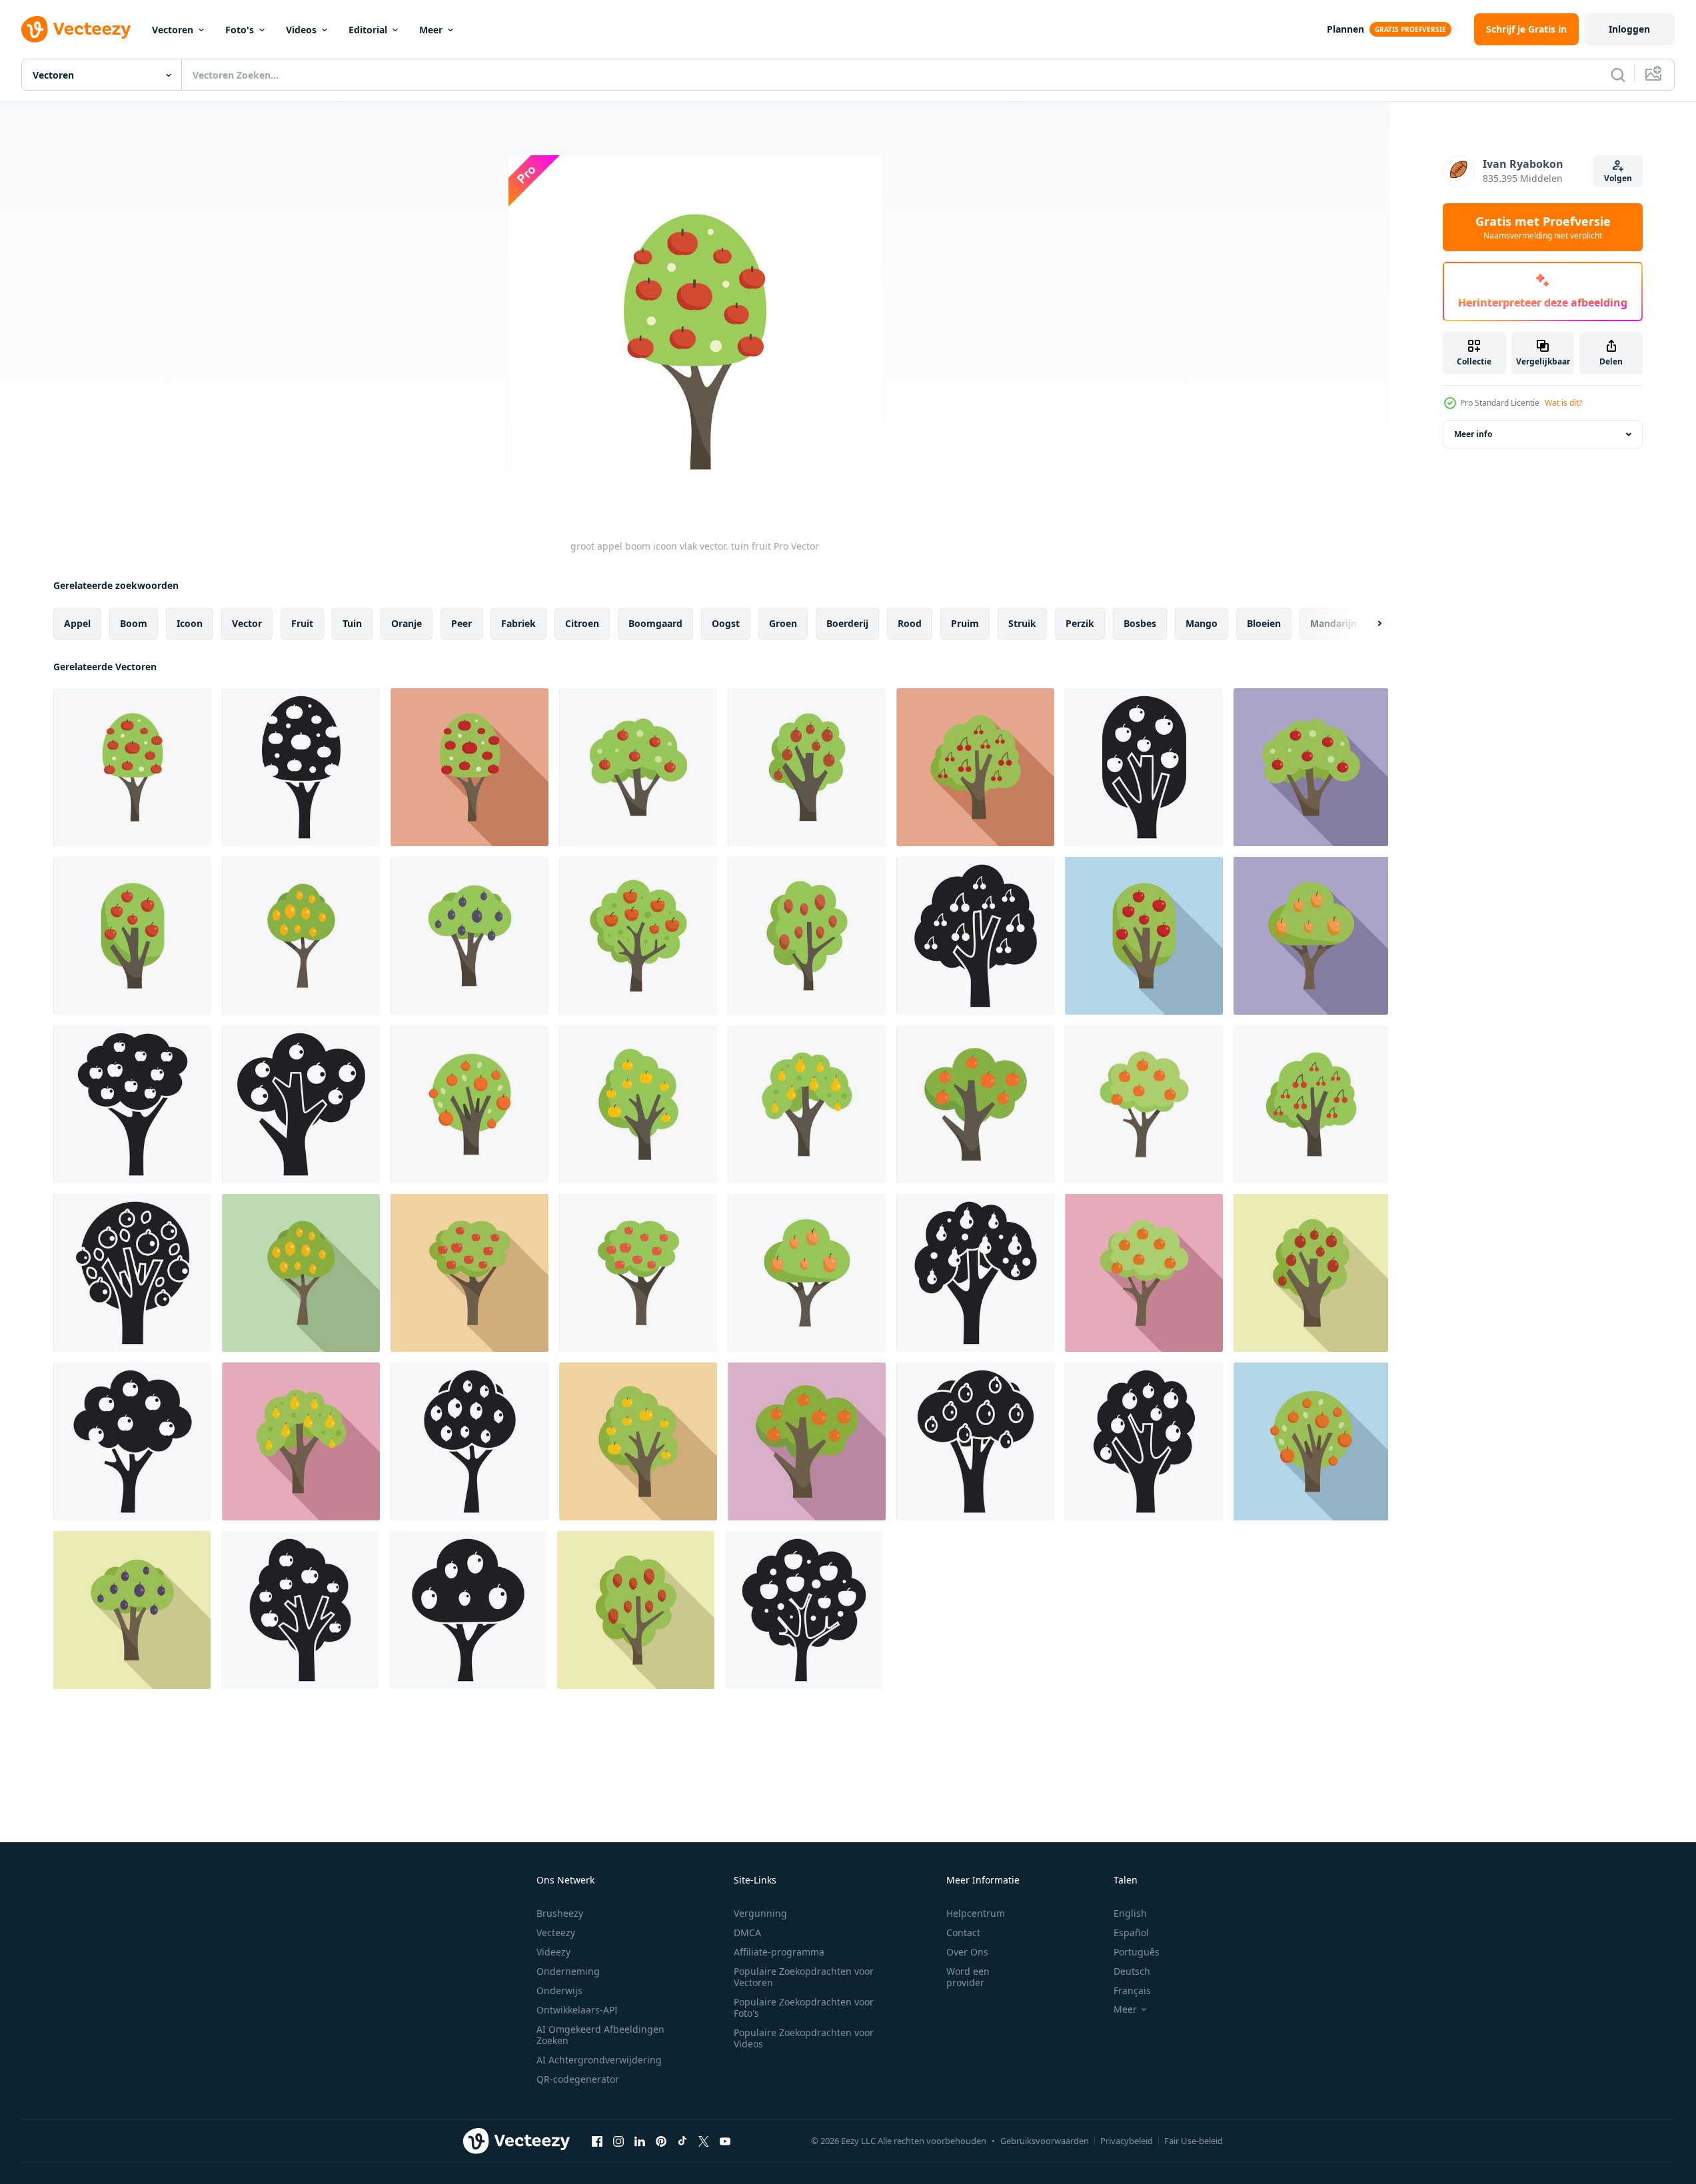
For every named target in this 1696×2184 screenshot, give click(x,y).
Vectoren (173, 30)
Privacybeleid (1127, 2141)
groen (783, 623)
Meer (431, 30)
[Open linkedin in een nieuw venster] (640, 2141)
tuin (352, 623)
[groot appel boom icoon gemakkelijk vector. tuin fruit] (301, 767)
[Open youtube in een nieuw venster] (725, 2141)
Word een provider (968, 1977)
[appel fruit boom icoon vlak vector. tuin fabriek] (638, 1104)
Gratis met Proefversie (1543, 227)
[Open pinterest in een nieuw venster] (661, 2141)
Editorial (368, 30)
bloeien (1264, 623)
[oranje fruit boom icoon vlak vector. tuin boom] (975, 1104)
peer (461, 623)
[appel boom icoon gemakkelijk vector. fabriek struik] (804, 1610)
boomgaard (655, 623)
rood (910, 623)
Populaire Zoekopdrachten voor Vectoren (804, 1977)
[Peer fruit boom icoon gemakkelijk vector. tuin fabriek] (975, 1273)
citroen (582, 623)
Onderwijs (559, 1990)
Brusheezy (560, 1913)
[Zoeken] (1618, 75)
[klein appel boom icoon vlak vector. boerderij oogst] (638, 767)
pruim (965, 623)
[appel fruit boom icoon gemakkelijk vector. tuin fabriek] (300, 1610)
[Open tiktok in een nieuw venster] (682, 2141)
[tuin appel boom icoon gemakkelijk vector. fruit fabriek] (1144, 767)
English (1130, 1913)
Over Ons (967, 1952)
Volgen (1618, 178)
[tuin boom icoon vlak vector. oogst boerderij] (469, 936)
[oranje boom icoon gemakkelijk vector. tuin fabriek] (132, 1273)
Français (1132, 1990)
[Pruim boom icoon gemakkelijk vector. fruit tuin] (1144, 1441)
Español (1131, 1932)
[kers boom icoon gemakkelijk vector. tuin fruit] (975, 936)
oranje (407, 623)
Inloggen (1629, 29)
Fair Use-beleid (1194, 2141)
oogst (726, 623)
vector (247, 623)
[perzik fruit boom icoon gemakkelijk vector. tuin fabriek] (132, 1441)
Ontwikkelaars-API (577, 2010)
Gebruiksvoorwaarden (1045, 2141)
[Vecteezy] (76, 29)
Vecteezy (556, 1932)
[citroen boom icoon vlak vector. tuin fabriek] (301, 936)
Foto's (240, 30)
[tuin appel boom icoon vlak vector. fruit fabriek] (132, 936)
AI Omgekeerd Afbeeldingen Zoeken (600, 2035)
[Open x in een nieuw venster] (704, 2141)
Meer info (1473, 434)
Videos (301, 30)
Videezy (553, 1952)
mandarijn (1333, 623)
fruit (302, 623)
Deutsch (1132, 1971)
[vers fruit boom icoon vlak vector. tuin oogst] (1311, 936)
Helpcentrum (976, 1913)
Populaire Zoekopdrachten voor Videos (804, 2038)
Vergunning (760, 1913)
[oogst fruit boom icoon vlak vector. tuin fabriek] (469, 1273)
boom (134, 623)
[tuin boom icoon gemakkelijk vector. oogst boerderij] (975, 1441)
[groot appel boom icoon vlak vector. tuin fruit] (132, 767)
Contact (963, 1932)
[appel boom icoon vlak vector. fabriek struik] (638, 936)
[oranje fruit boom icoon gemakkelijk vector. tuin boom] (301, 1104)
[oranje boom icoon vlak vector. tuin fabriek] (469, 1104)
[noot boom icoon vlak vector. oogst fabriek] (807, 936)
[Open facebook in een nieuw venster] (597, 2141)
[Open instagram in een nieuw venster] (618, 2141)
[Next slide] (1368, 624)
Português (1137, 1952)
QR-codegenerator (578, 2079)
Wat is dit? (1563, 403)
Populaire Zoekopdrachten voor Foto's (804, 2007)
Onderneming (568, 1971)
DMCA (747, 1932)
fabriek (518, 623)
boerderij (847, 623)
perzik (1080, 623)
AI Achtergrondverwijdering (599, 2060)
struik (1022, 623)
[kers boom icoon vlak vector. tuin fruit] (975, 767)
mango (1202, 623)
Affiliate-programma (779, 1952)
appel (77, 623)
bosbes (1140, 623)
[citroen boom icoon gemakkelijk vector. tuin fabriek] (469, 1441)
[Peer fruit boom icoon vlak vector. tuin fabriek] (807, 1104)
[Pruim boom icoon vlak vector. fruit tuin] (807, 767)
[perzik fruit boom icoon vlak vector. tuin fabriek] (1144, 1104)
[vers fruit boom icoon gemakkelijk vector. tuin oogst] (468, 1610)
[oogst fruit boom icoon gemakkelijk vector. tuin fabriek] (132, 1104)
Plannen (1345, 29)
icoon (190, 623)
